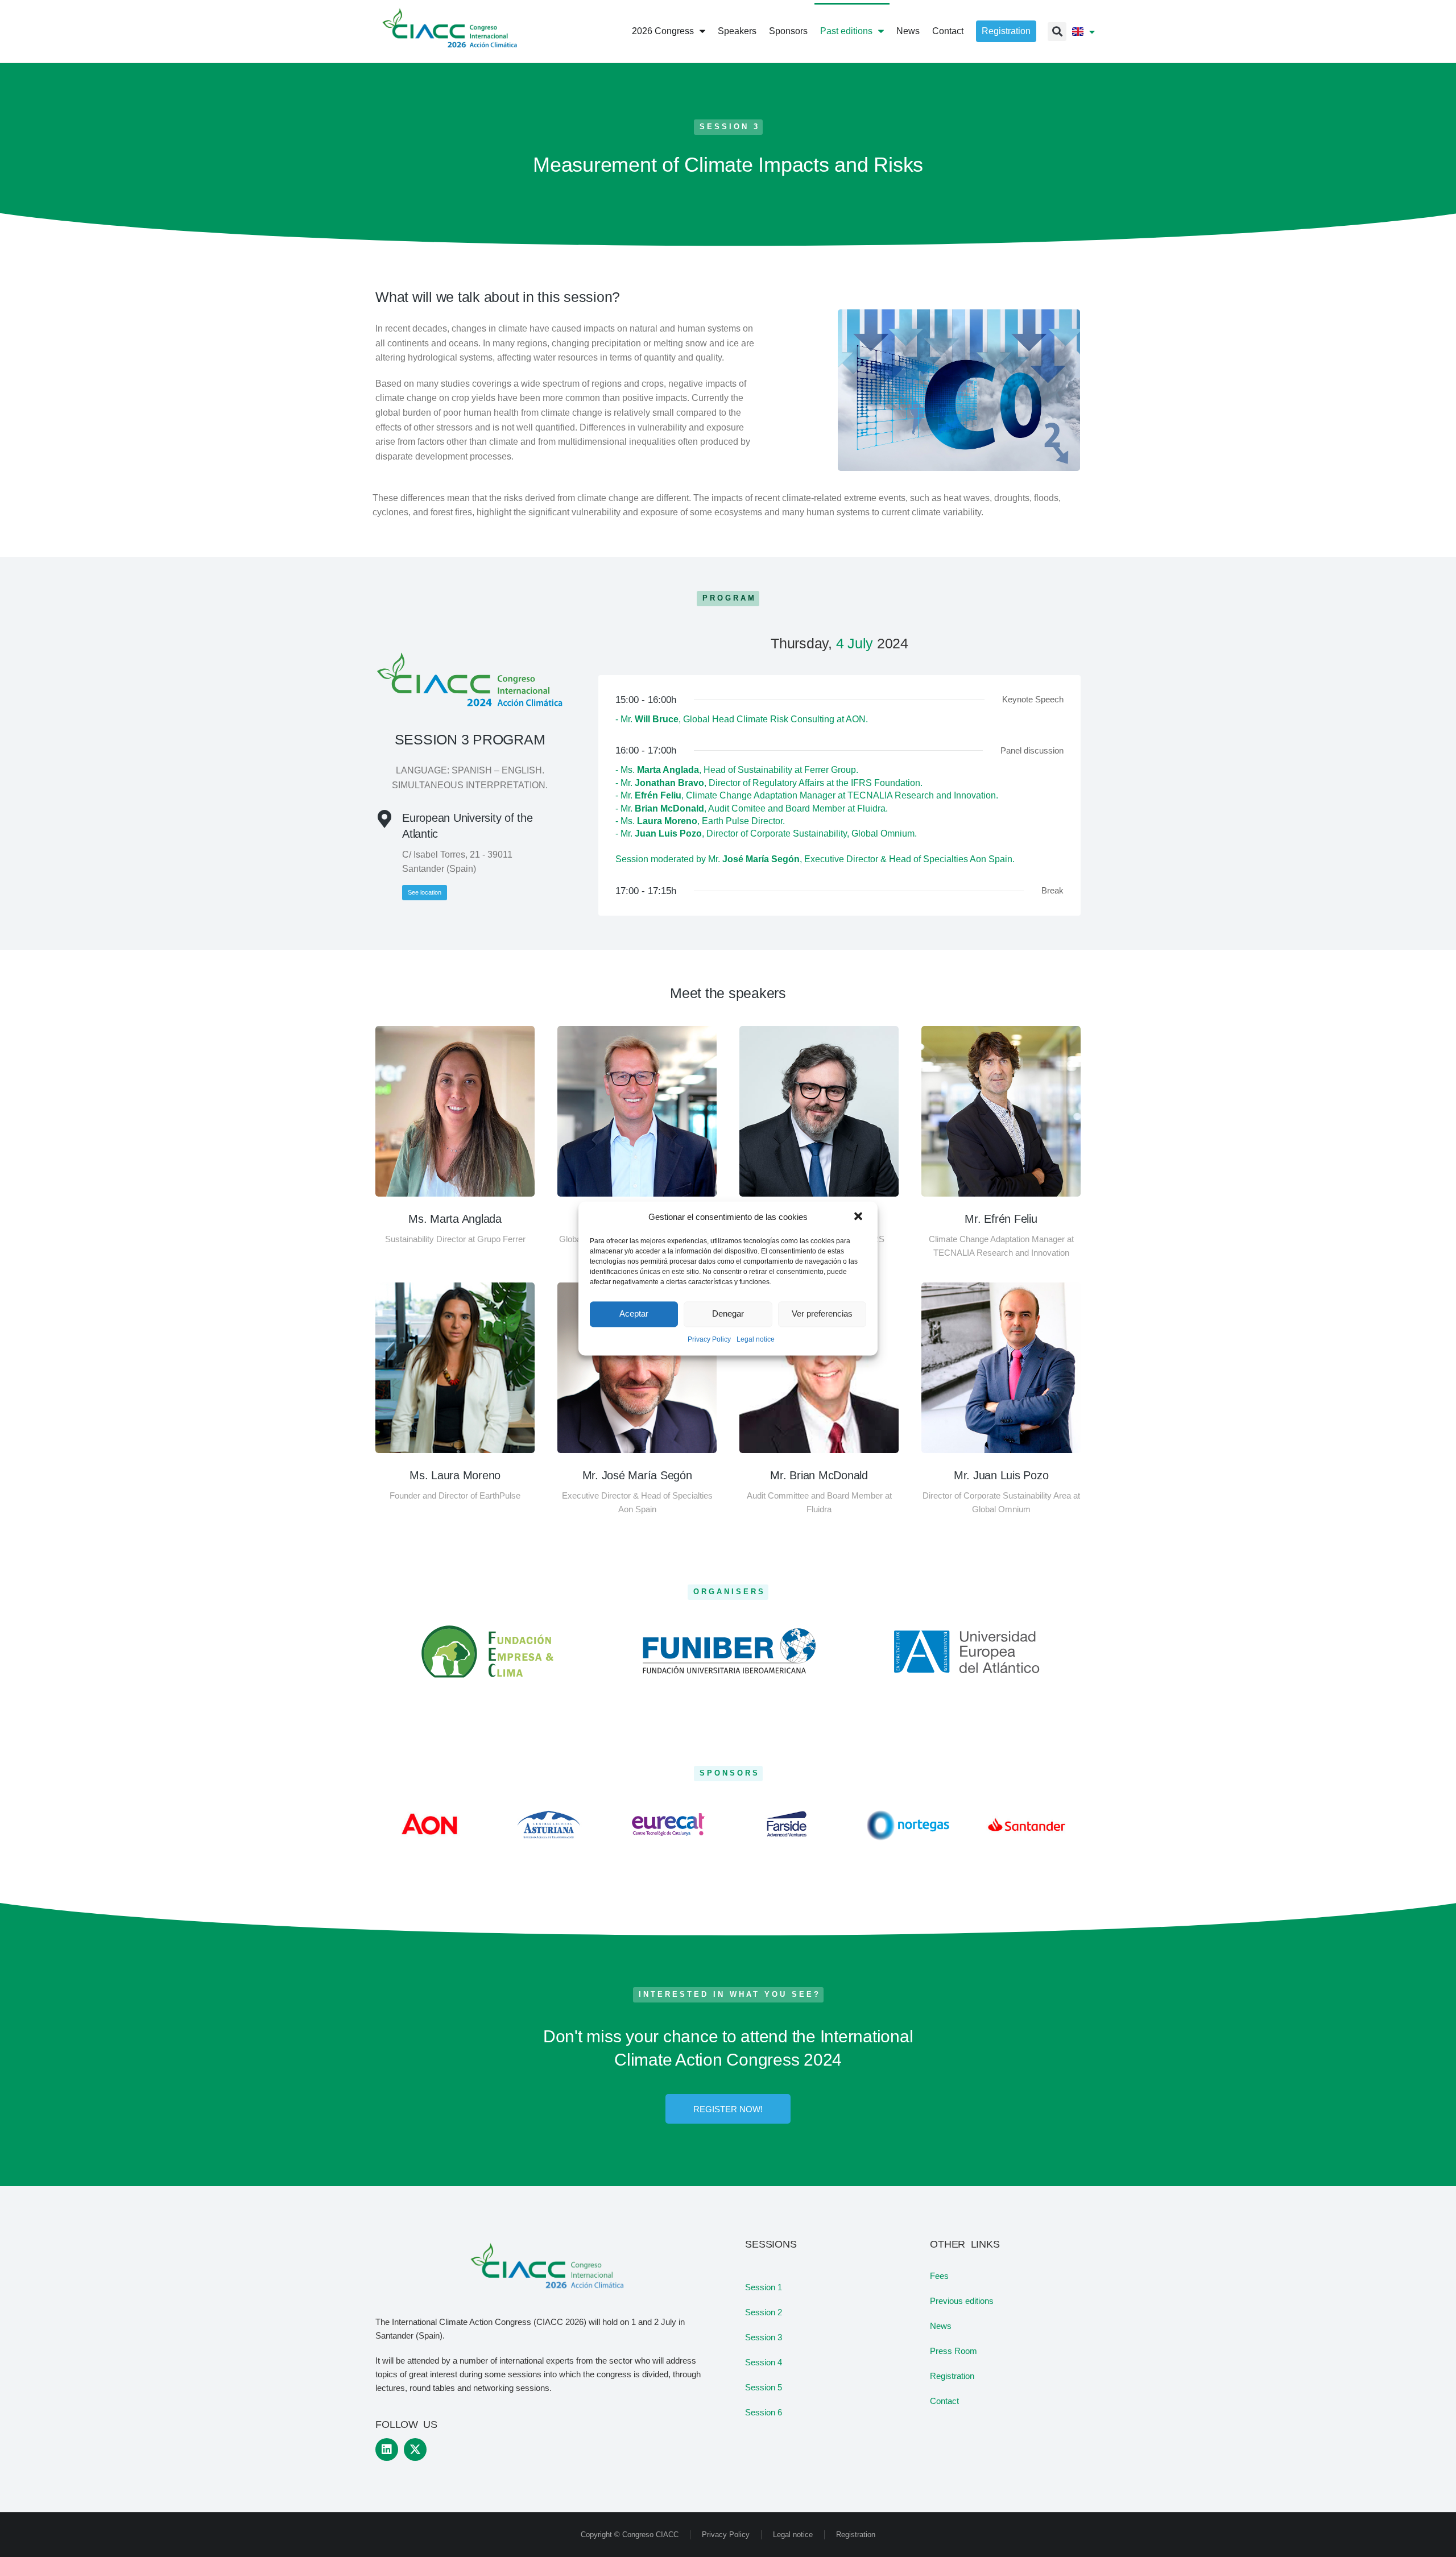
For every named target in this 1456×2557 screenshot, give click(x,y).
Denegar (728, 1314)
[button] (859, 1217)
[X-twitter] (415, 2450)
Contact (944, 2401)
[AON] (429, 1824)
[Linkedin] (387, 2450)
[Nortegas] (907, 1824)
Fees (939, 2276)
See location (425, 892)
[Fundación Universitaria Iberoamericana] (728, 1652)
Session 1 (764, 2287)
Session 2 (764, 2312)
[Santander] (1027, 1824)
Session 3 (764, 2337)
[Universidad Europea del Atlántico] (967, 1652)
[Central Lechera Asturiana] (549, 1824)
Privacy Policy (709, 1339)
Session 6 (764, 2412)
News (941, 2326)
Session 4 (764, 2362)
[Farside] (788, 1824)
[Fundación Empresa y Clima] (489, 1652)
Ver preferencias (822, 1314)
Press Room (954, 2351)
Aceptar (634, 1314)
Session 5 (764, 2387)
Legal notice (756, 1339)
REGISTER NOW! (728, 2109)
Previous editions (962, 2301)
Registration (952, 2376)
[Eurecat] (668, 1824)
